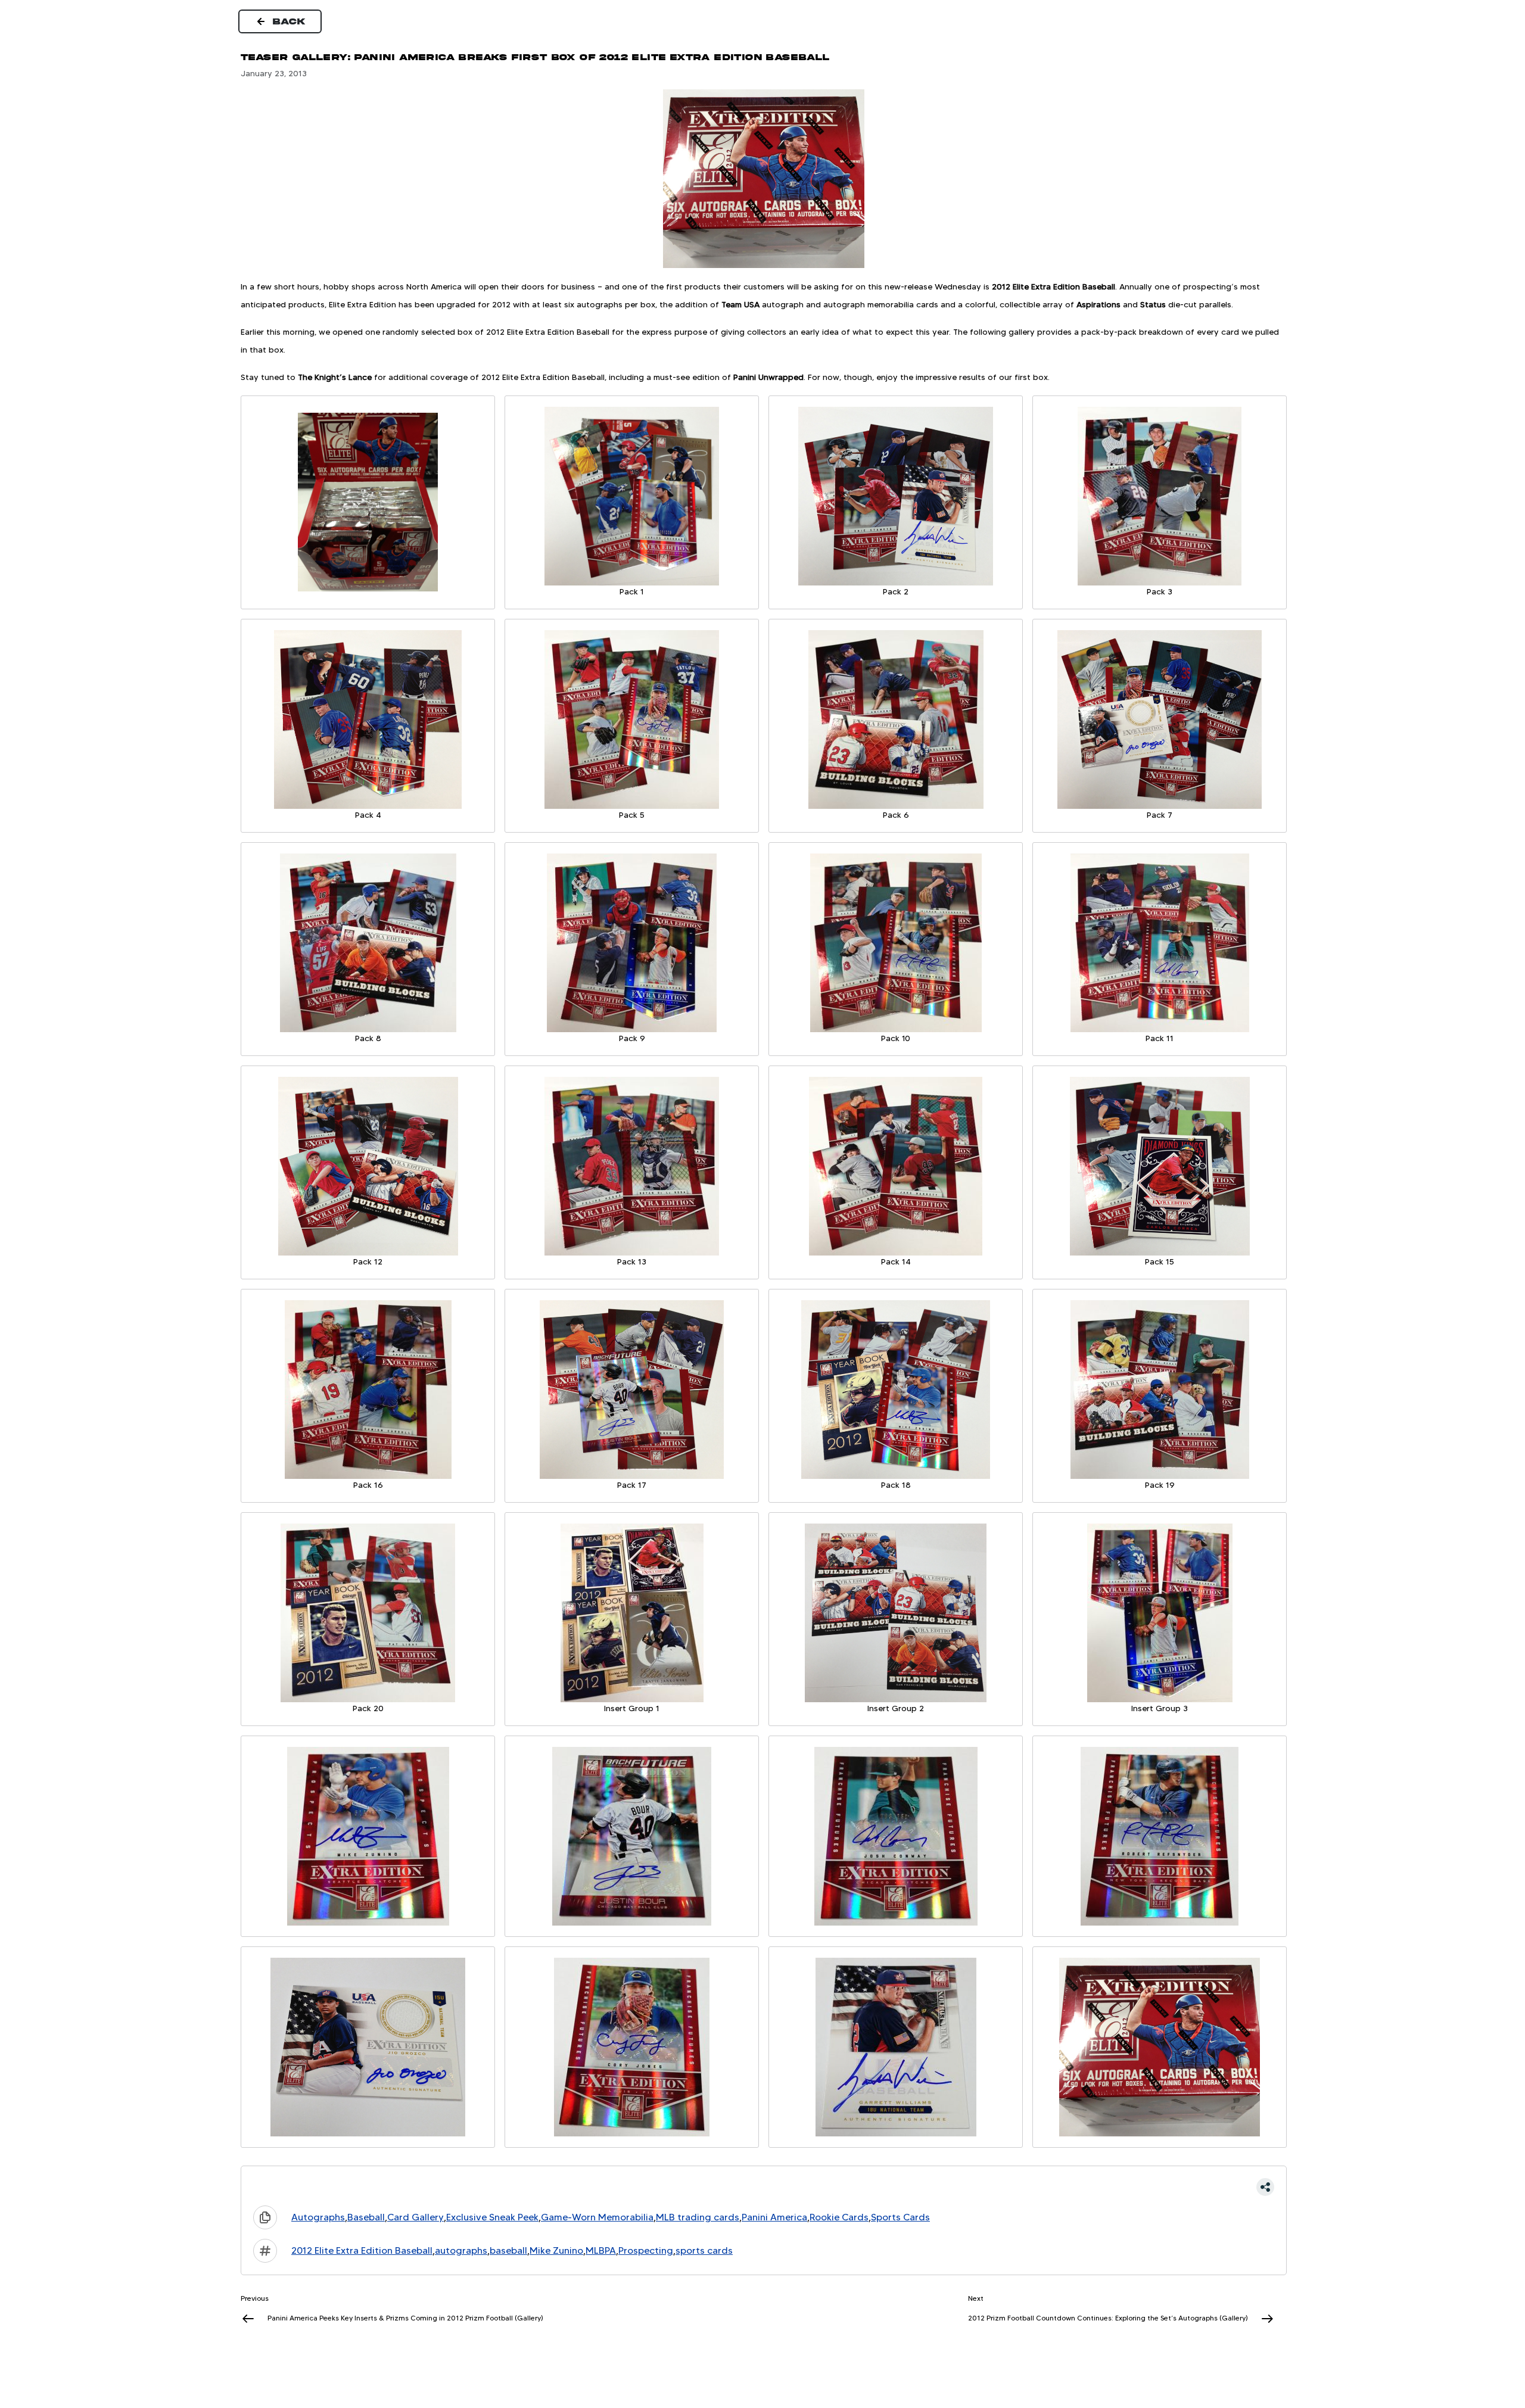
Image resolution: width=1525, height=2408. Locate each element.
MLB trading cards (698, 2217)
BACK (290, 21)
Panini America (774, 2217)
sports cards (704, 2250)
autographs (461, 2250)
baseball (508, 2250)
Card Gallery (416, 2217)
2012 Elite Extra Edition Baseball (362, 2250)
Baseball (366, 2217)
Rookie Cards (839, 2217)
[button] (764, 2187)
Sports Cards (900, 2217)
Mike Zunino (556, 2250)
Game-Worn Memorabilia (597, 2217)
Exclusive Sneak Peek (492, 2217)
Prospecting (646, 2250)
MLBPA (601, 2250)
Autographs (318, 2217)
